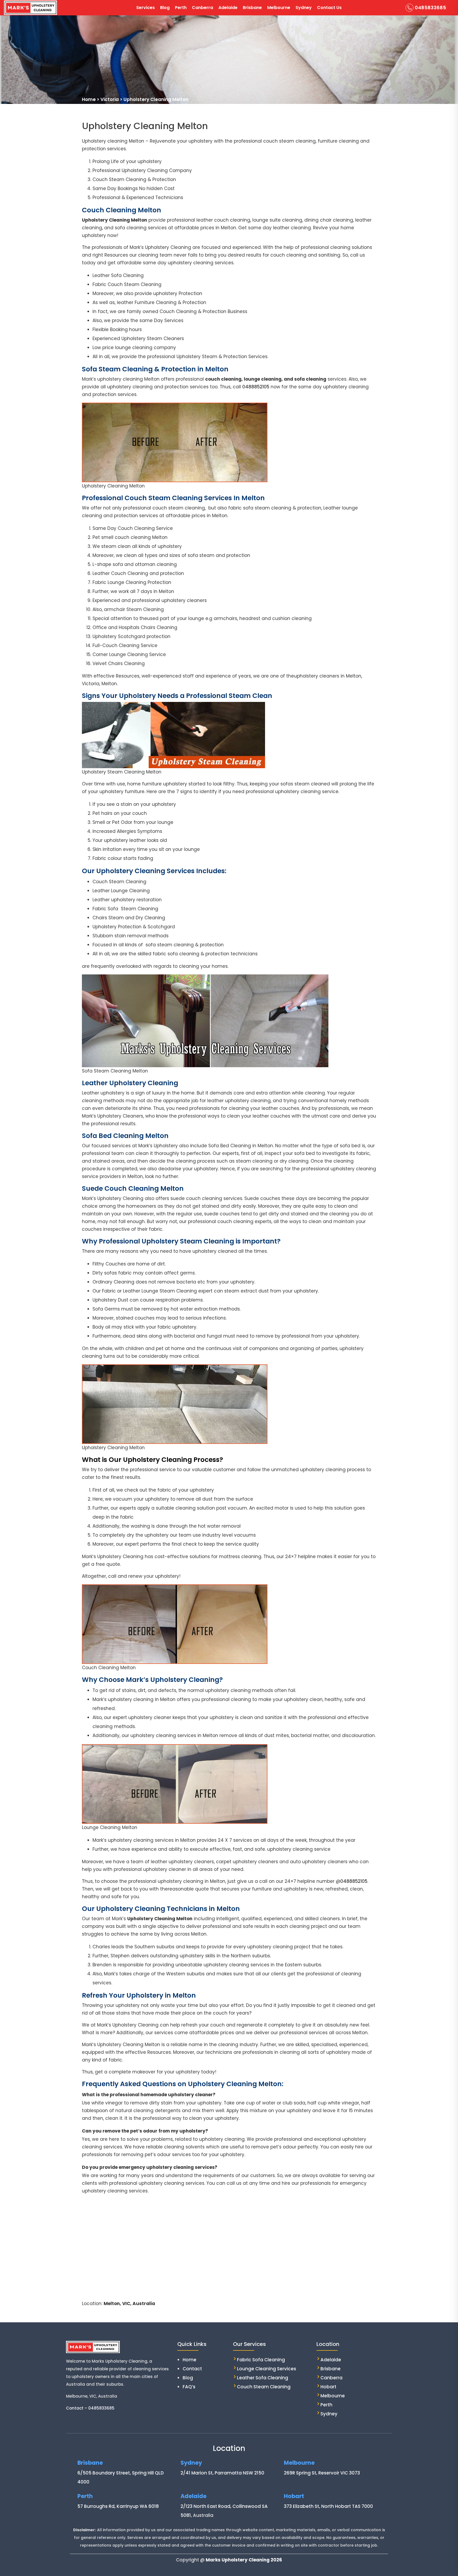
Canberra (202, 8)
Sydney (304, 8)
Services (146, 8)
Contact (192, 2369)
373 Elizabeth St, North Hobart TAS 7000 (328, 2506)
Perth (181, 8)
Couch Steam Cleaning (264, 2387)
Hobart (328, 2387)
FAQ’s (189, 2387)
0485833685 (430, 8)
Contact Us (329, 8)
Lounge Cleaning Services (267, 2369)
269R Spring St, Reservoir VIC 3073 (322, 2473)
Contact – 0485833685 (90, 2408)
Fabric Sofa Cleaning (261, 2360)
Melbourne (279, 8)
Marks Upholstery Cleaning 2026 (244, 2560)
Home (190, 2360)
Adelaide (228, 8)
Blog (165, 8)
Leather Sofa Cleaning (263, 2378)
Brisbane (252, 8)
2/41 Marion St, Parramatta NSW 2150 (222, 2473)
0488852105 (256, 387)
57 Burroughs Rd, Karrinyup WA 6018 (118, 2506)
